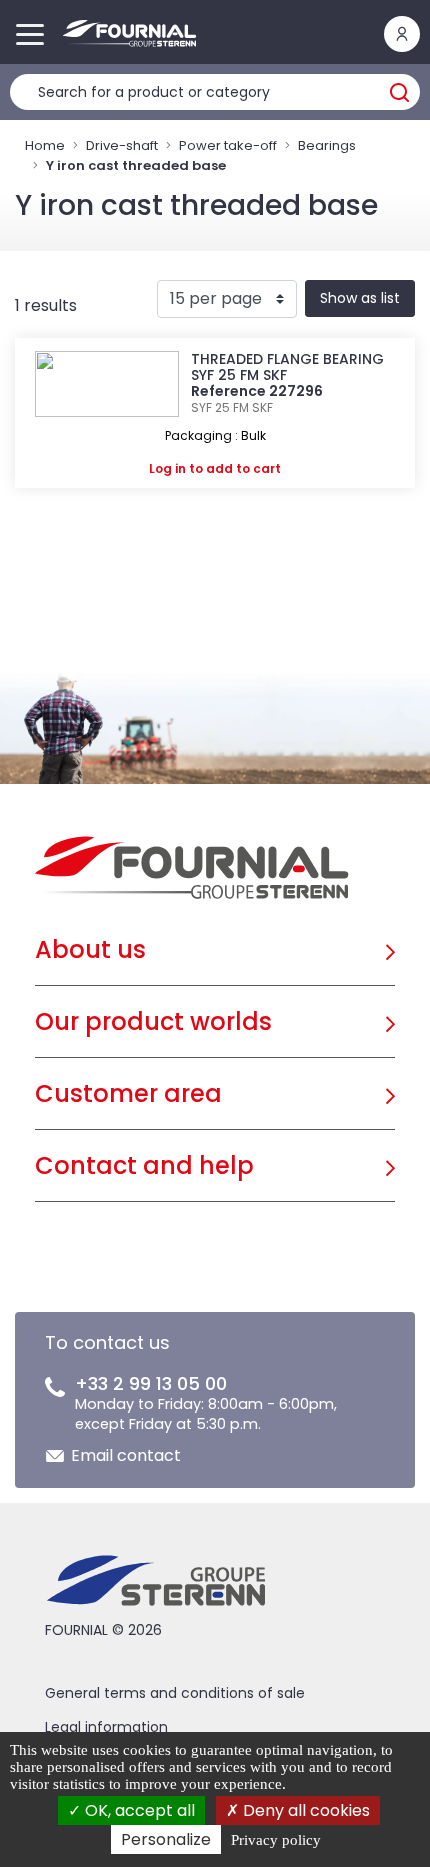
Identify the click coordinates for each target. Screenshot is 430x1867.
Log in (167, 468)
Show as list (360, 298)
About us (90, 949)
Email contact (126, 1455)
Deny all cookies (304, 1810)
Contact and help (144, 1165)
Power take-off (228, 145)
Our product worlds (153, 1021)
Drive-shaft (122, 145)
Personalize (166, 1839)
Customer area (128, 1093)
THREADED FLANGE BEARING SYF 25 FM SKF (287, 367)
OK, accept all (138, 1810)
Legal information (106, 1727)
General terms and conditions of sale (175, 1693)
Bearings (327, 145)
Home (45, 145)
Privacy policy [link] (276, 1840)
